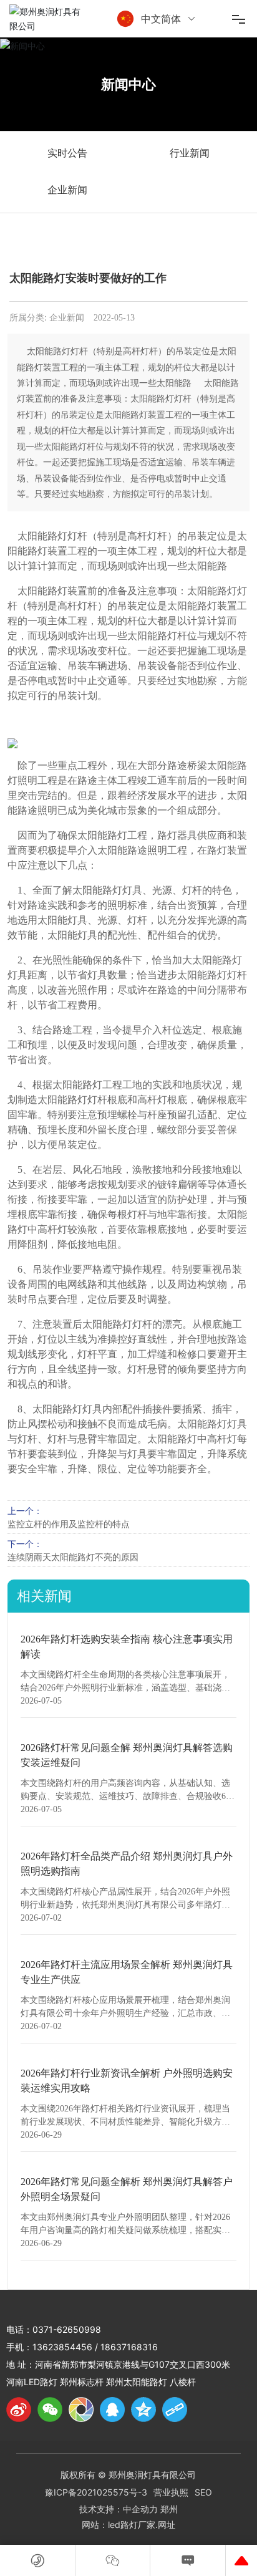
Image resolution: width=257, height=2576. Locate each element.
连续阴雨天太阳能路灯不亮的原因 (73, 1557)
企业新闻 (67, 190)
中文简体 (161, 19)
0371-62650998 (67, 2329)
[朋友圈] (81, 2410)
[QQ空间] (143, 2410)
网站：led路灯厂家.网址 (128, 2525)
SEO (203, 2492)
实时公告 (67, 153)
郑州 (169, 2509)
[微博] (19, 2410)
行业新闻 (190, 153)
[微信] (50, 2410)
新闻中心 (128, 84)
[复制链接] (175, 2410)
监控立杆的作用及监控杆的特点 (69, 1524)
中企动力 (140, 2509)
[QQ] (112, 2410)
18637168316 (129, 2347)
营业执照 (171, 2492)
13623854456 (62, 2347)
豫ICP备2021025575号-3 (96, 2492)
